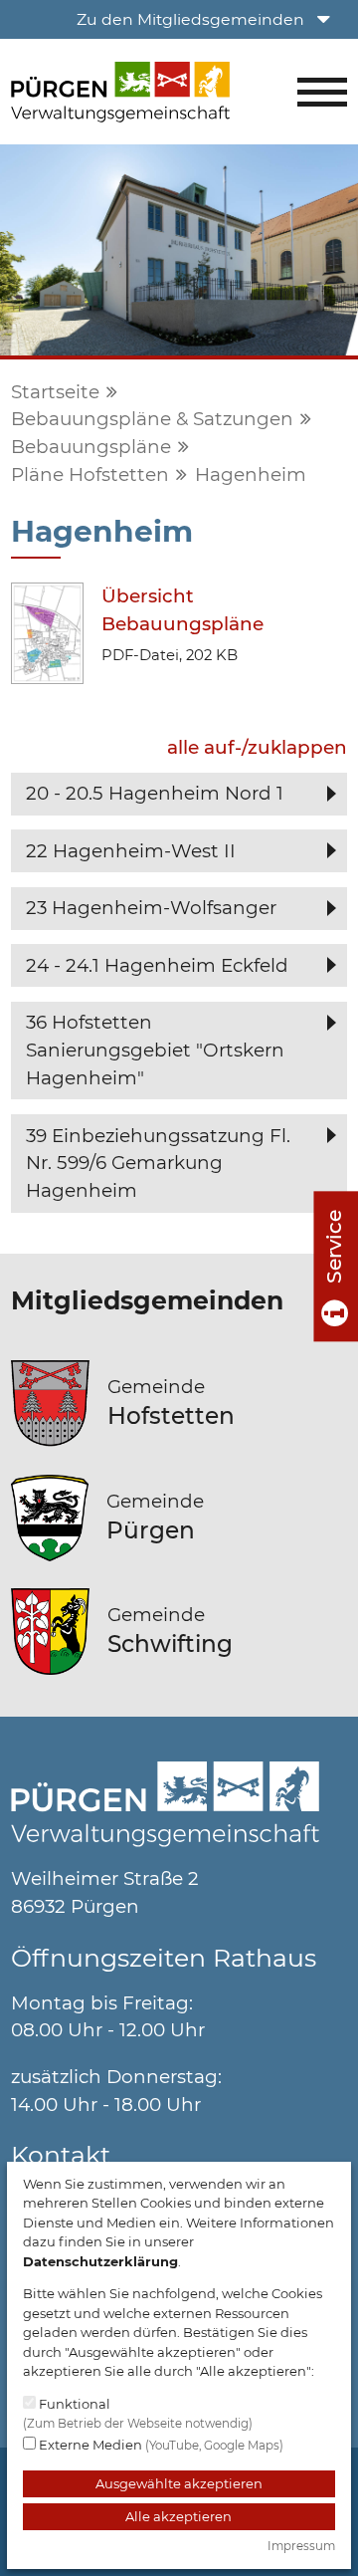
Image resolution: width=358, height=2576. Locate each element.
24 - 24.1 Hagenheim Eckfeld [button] (157, 965)
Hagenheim (251, 474)
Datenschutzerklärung (100, 2261)
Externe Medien (160, 2445)
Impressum (301, 2546)
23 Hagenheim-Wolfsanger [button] (151, 908)
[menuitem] (208, 19)
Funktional (138, 2413)
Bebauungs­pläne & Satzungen (152, 419)
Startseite (55, 392)
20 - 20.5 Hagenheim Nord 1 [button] (155, 793)
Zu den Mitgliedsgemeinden (192, 19)
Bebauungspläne (91, 447)
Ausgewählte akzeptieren (179, 2483)
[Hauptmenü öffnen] (322, 92)
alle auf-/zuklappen (257, 747)
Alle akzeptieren (179, 2516)
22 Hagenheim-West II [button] (131, 851)
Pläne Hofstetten (90, 474)
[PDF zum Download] (47, 632)
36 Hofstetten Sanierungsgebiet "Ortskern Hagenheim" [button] (155, 1050)
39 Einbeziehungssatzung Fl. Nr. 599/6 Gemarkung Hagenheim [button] (158, 1164)
